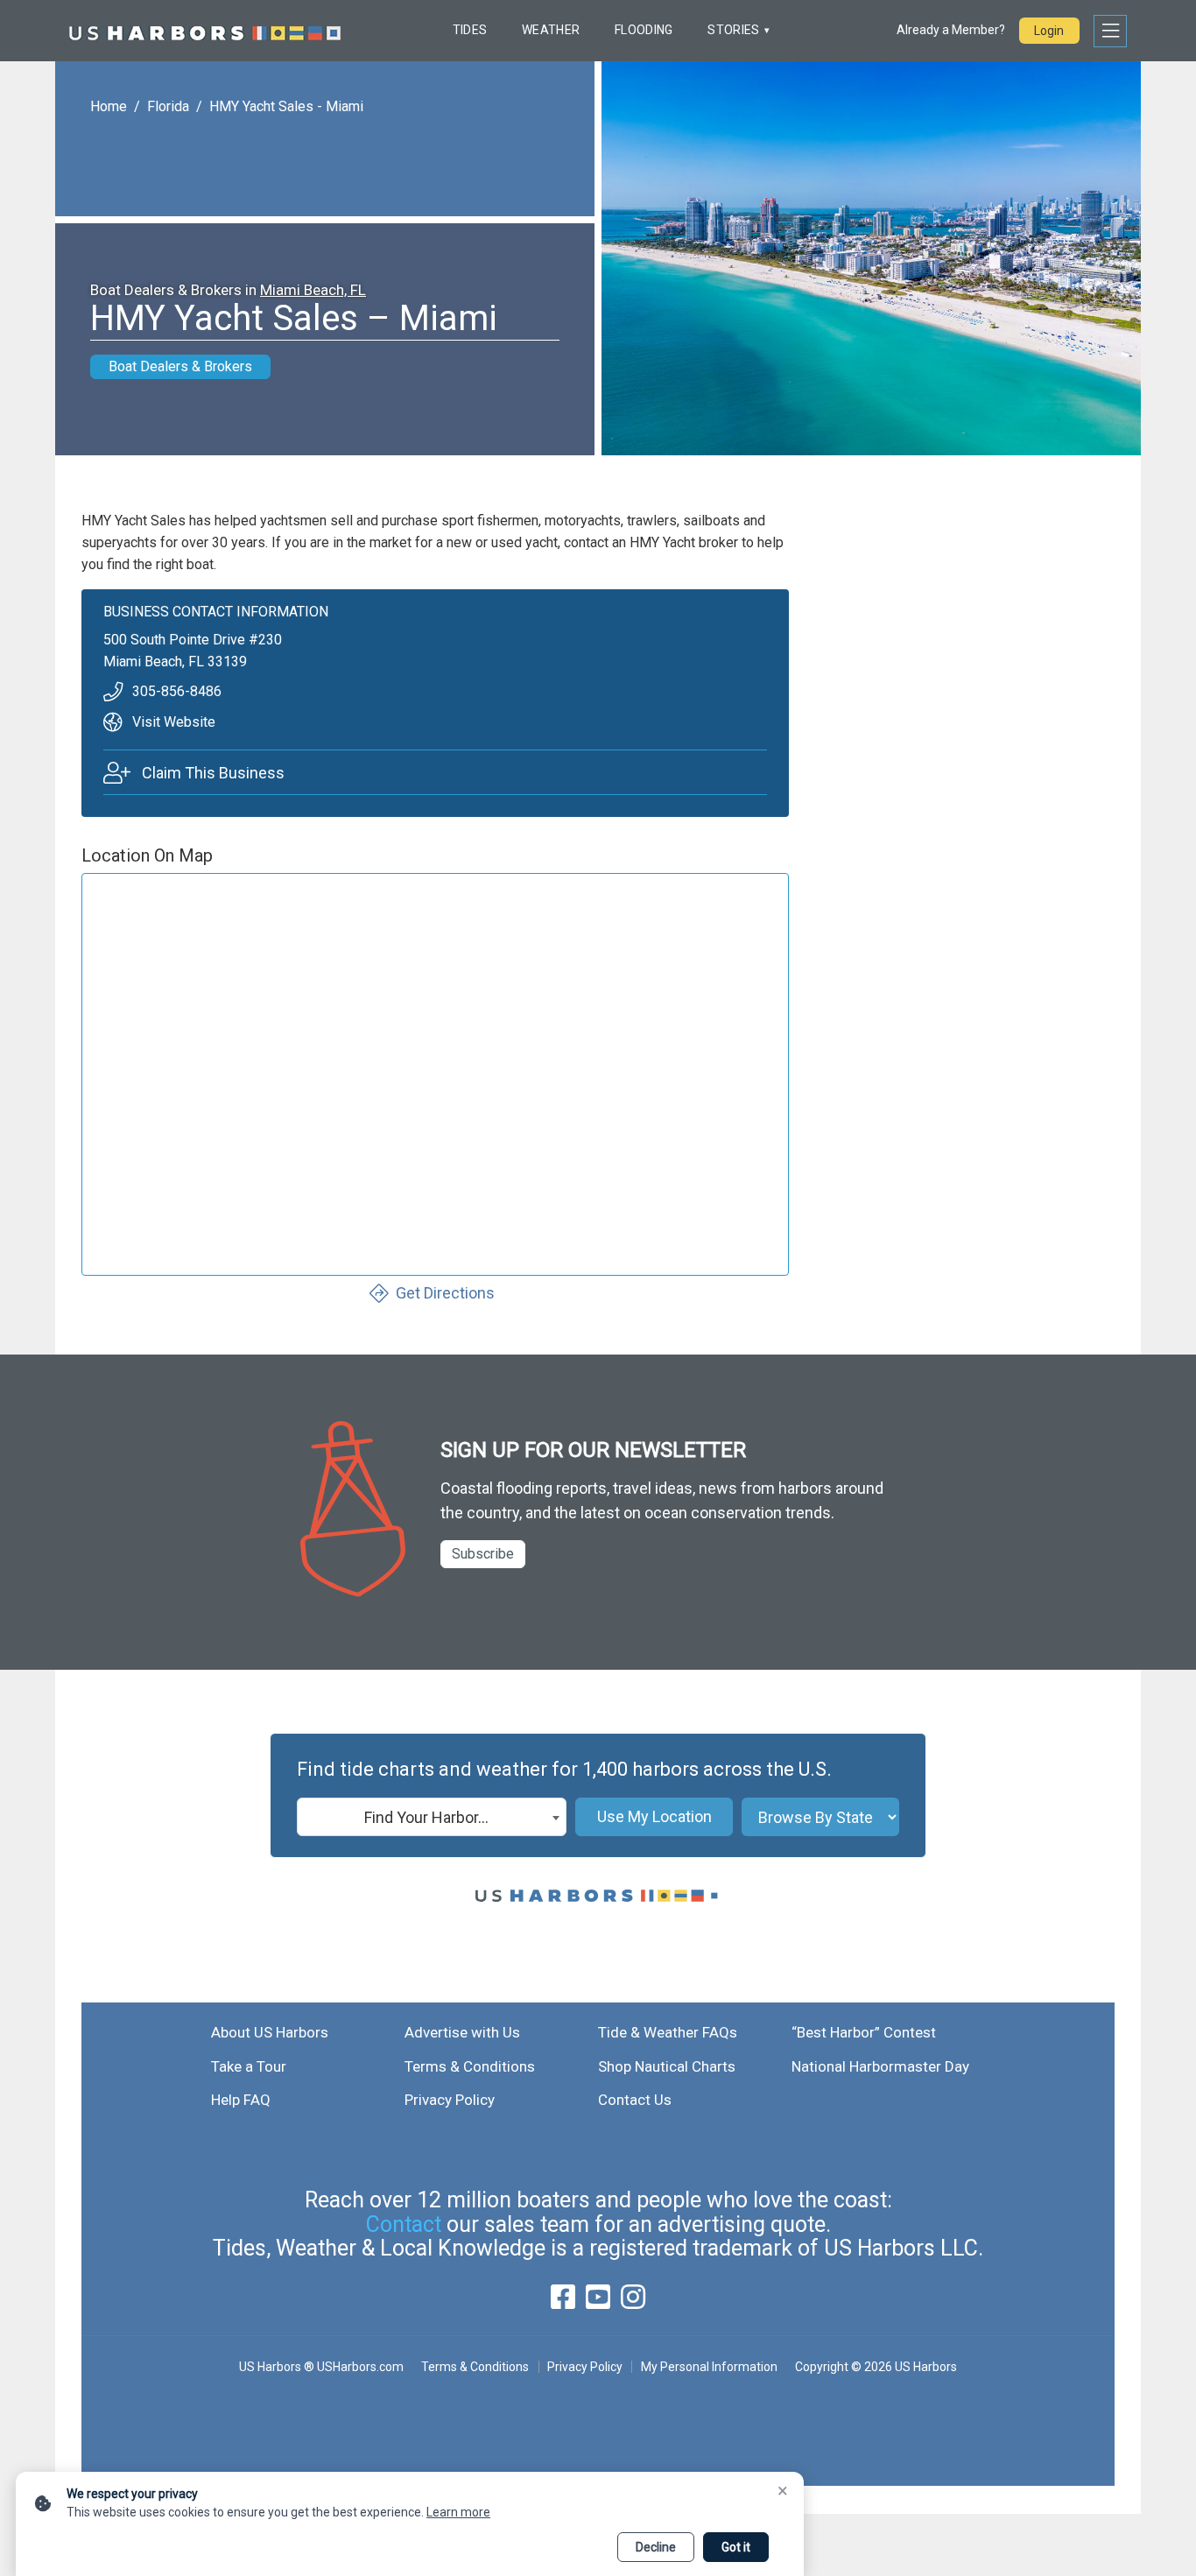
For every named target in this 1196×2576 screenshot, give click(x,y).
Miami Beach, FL (313, 290)
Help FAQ (241, 2100)
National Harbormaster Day (880, 2066)
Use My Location (654, 1816)
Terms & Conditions (470, 2066)
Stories (733, 30)
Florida (168, 106)
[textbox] (432, 1818)
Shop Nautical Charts (667, 2066)
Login (1049, 31)
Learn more (458, 2512)
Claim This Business (213, 773)
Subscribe (483, 1554)
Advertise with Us (462, 2032)
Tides (470, 30)
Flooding (644, 30)
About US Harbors (270, 2032)
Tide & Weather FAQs (668, 2032)
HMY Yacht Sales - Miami (286, 106)
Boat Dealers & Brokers (180, 366)
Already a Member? (951, 30)
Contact (404, 2224)
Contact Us (635, 2100)
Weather (551, 30)
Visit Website (174, 722)
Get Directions (445, 1293)
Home (109, 106)
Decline (656, 2547)
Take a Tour (249, 2066)
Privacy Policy (450, 2100)
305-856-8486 (177, 691)
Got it (736, 2547)
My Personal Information (709, 2367)
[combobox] (432, 1817)
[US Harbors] (205, 31)
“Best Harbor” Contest (864, 2032)
